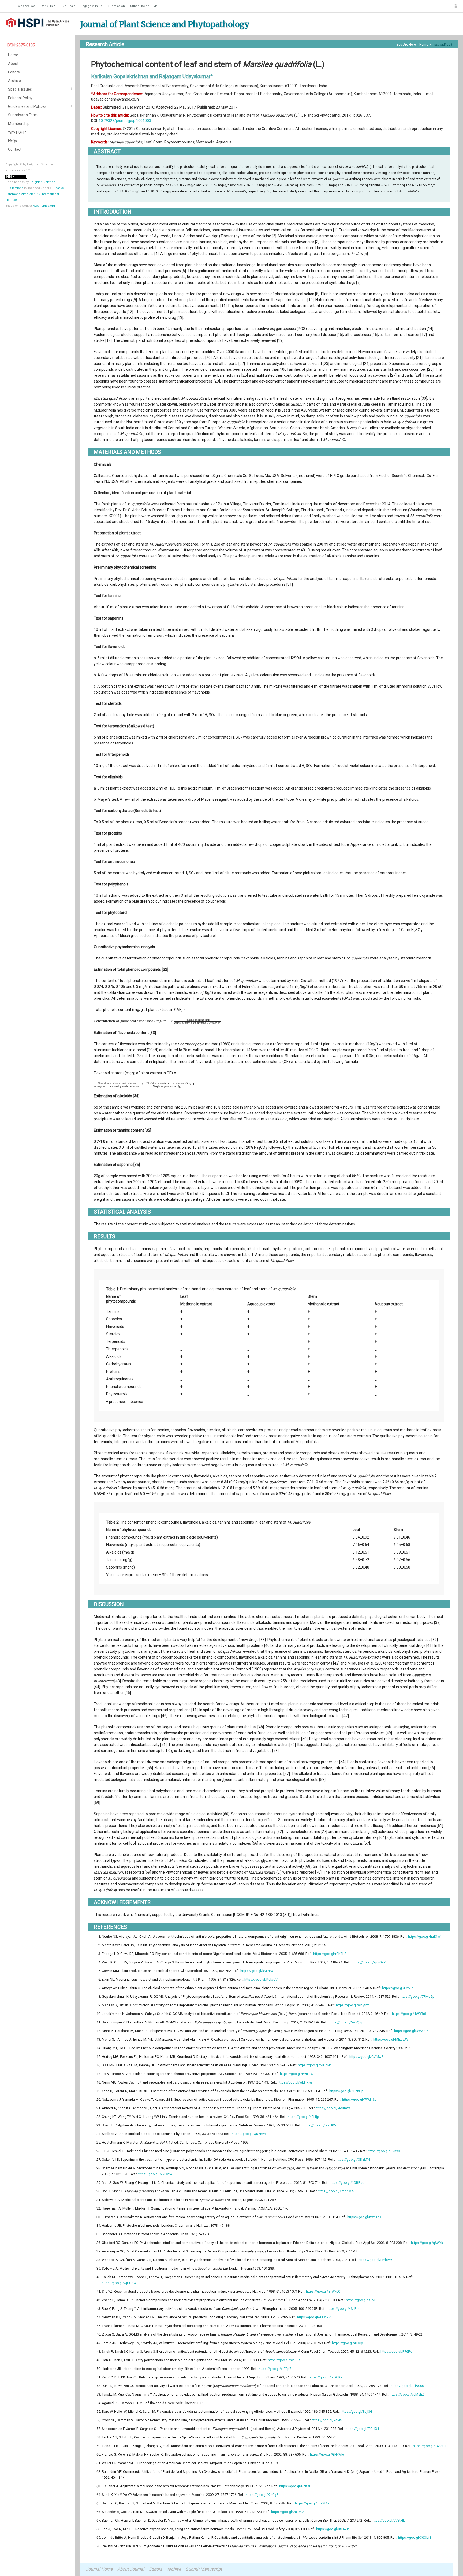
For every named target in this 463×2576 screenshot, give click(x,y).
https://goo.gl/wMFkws (295, 2082)
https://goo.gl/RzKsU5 (296, 2486)
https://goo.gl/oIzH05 (319, 2125)
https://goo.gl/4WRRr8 (409, 2014)
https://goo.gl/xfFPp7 (275, 2369)
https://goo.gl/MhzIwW (391, 2039)
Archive (14, 81)
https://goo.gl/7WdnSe (359, 2099)
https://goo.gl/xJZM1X (312, 2503)
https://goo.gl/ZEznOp (346, 2091)
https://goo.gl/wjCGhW (119, 2283)
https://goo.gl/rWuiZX (296, 2074)
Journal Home (99, 2569)
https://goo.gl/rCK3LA (330, 1954)
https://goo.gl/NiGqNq (315, 2065)
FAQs (12, 141)
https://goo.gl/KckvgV (261, 1979)
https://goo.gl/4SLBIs (343, 2309)
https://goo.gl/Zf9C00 (407, 2386)
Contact (15, 149)
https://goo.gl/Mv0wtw (155, 2174)
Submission (116, 6)
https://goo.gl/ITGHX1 (362, 2429)
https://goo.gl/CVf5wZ (366, 2057)
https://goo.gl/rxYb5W (375, 2260)
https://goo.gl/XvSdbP (411, 2031)
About (13, 64)
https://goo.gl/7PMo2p (417, 1997)
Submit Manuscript (204, 2569)
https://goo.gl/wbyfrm (353, 2005)
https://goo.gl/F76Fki (396, 2351)
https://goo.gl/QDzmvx (249, 2134)
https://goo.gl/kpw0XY (369, 1962)
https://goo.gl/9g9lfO (328, 2420)
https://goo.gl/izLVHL (362, 2300)
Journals (69, 6)
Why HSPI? (50, 6)
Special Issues (20, 89)
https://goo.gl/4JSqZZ (314, 2317)
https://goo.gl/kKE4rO (257, 1971)
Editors (14, 72)
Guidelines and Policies (27, 106)
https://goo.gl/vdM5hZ (407, 2394)
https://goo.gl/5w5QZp (346, 2022)
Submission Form (23, 115)
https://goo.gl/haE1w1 (425, 1936)
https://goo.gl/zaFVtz (287, 2512)
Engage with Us (92, 6)
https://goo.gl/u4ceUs (430, 2446)
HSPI (9, 6)
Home (13, 55)
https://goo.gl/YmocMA (336, 2191)
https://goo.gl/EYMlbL (399, 1988)
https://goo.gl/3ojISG (356, 2412)
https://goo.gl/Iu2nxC (384, 2151)
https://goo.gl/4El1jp (303, 2117)
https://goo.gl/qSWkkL (428, 2243)
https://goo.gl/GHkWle (327, 2454)
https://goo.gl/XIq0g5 (262, 2495)
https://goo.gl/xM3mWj (333, 2108)
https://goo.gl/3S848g (333, 2529)
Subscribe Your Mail (145, 6)
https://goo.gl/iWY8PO (364, 2217)
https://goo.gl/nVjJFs (284, 2360)
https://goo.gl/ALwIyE (348, 2343)
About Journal (131, 2569)
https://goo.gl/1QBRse (347, 2183)
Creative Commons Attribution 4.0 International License (35, 194)
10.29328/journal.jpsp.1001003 (125, 121)
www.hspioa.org (44, 206)
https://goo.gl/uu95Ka (326, 2377)
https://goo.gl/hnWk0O (323, 2291)
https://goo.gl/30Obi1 (415, 2538)
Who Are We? (27, 6)
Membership (19, 124)
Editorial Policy (20, 98)
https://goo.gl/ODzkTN (353, 2160)
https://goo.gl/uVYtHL (388, 2520)
